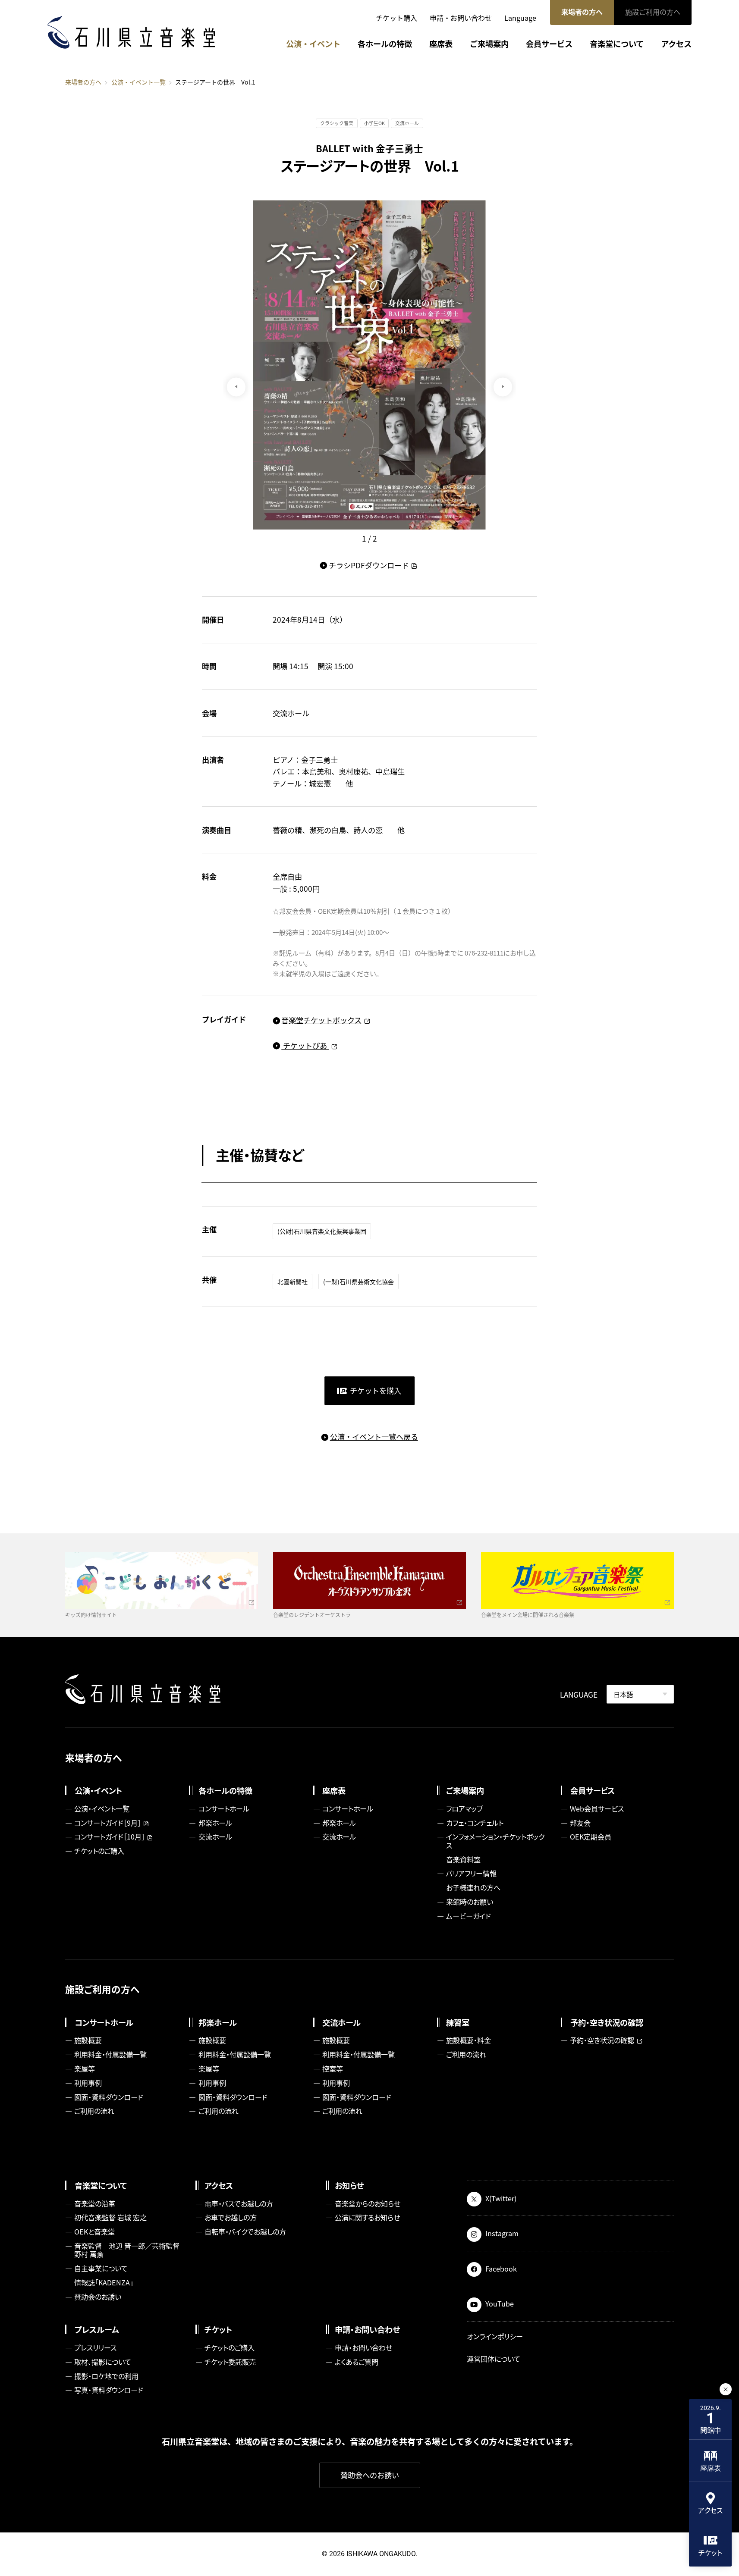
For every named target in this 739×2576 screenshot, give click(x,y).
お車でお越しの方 (231, 2217)
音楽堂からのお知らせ (368, 2203)
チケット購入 (396, 18)
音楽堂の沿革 (95, 2203)
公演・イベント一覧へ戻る (374, 1437)
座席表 (441, 44)
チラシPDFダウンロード (369, 565)
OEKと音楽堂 (94, 2231)
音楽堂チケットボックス (321, 1020)
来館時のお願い (470, 1902)
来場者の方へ (582, 12)
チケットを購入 (376, 1390)
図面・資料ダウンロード (109, 2097)
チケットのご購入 (99, 1851)
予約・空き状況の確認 (602, 2040)
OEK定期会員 (591, 1836)
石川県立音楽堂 (131, 32)
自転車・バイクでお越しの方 (245, 2231)
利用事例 (88, 2083)
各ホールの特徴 (385, 44)
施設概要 (88, 2040)
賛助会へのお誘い (370, 2475)
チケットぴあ (305, 1045)
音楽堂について (617, 44)
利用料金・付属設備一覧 (110, 2054)
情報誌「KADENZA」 (104, 2282)
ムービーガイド (469, 1916)
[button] (503, 387)
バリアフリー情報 (471, 1873)
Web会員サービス (597, 1808)
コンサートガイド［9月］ (108, 1823)
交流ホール (215, 1836)
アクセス (676, 44)
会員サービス (549, 44)
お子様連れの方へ (473, 1887)
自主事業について (101, 2268)
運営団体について (494, 2359)
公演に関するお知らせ (367, 2217)
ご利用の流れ (94, 2111)
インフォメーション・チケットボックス (495, 1841)
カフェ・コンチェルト (475, 1823)
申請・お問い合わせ (461, 18)
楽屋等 (85, 2068)
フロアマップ (465, 1808)
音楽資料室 (463, 1859)
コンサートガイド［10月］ (110, 1836)
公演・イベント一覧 (138, 82)
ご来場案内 (489, 44)
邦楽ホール (215, 1823)
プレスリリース (95, 2347)
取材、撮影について (103, 2362)
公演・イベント (313, 44)
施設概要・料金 (469, 2040)
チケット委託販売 (230, 2362)
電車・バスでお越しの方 (239, 2203)
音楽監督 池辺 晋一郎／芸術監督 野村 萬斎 (129, 2250)
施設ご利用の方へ (653, 12)
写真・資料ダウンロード (109, 2390)
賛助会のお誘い (98, 2297)
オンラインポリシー (495, 2336)
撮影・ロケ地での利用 (106, 2376)
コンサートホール (224, 1808)
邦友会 (580, 1823)
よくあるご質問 (357, 2362)
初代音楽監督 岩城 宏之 (110, 2217)
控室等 (333, 2068)
